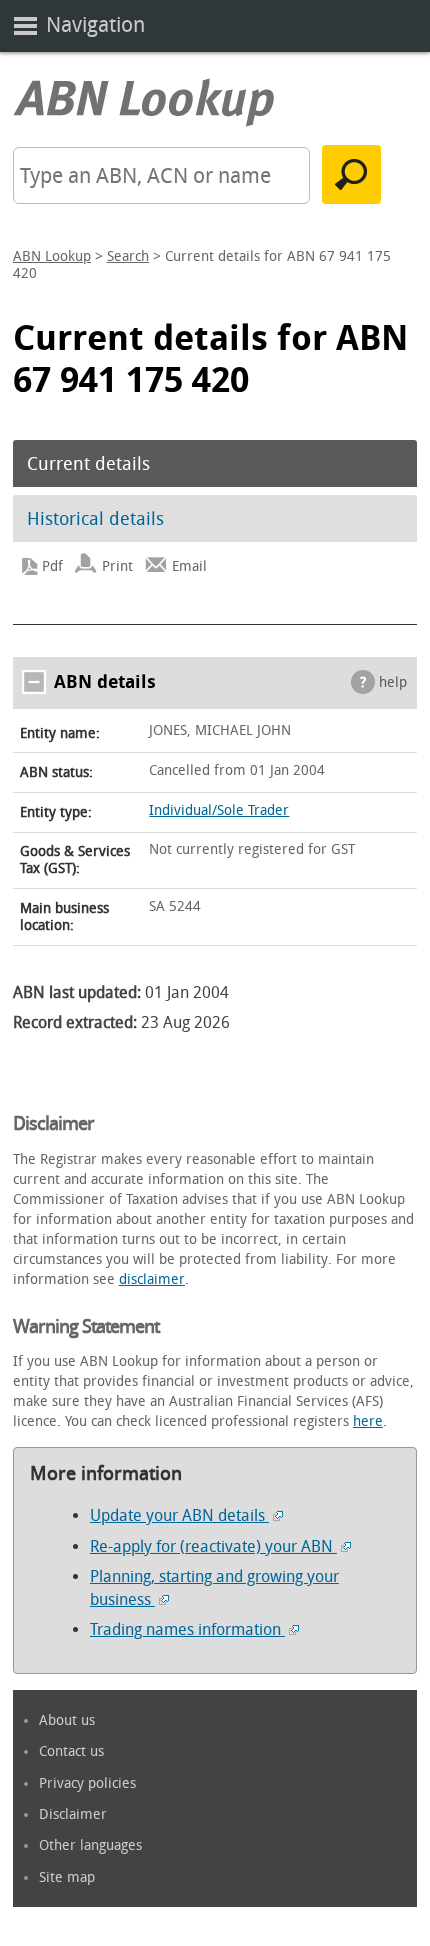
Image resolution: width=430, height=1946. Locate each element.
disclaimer (152, 1279)
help (393, 682)
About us (67, 1720)
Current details (88, 464)
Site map (67, 1877)
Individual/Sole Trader (219, 810)
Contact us (71, 1751)
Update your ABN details (179, 1515)
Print (117, 566)
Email (189, 566)
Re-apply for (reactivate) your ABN (213, 1546)
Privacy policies (87, 1783)
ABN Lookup (52, 256)
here (368, 1421)
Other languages (90, 1845)
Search (128, 256)
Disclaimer (73, 1814)
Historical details (95, 519)
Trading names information (187, 1629)
